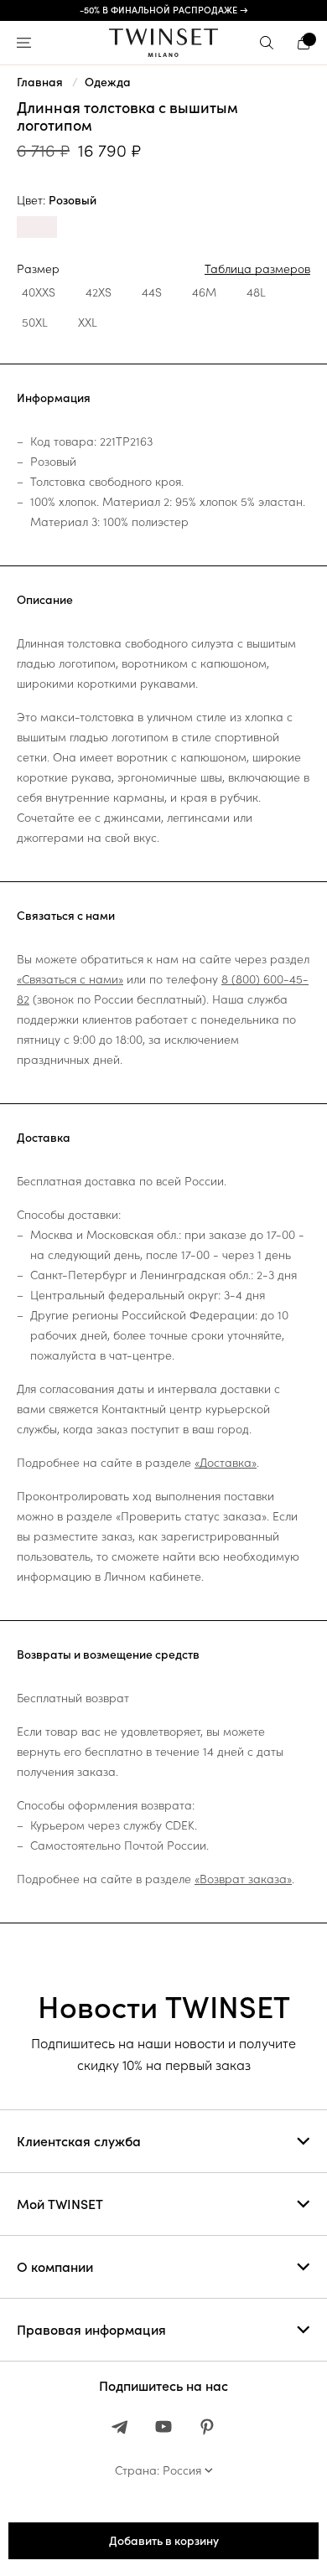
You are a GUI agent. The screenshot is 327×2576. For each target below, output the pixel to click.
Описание (45, 600)
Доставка (44, 1138)
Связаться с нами (66, 916)
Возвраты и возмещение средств (108, 1655)
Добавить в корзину (164, 2541)
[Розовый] (37, 229)
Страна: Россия (158, 2470)
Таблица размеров (257, 269)
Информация (54, 398)
